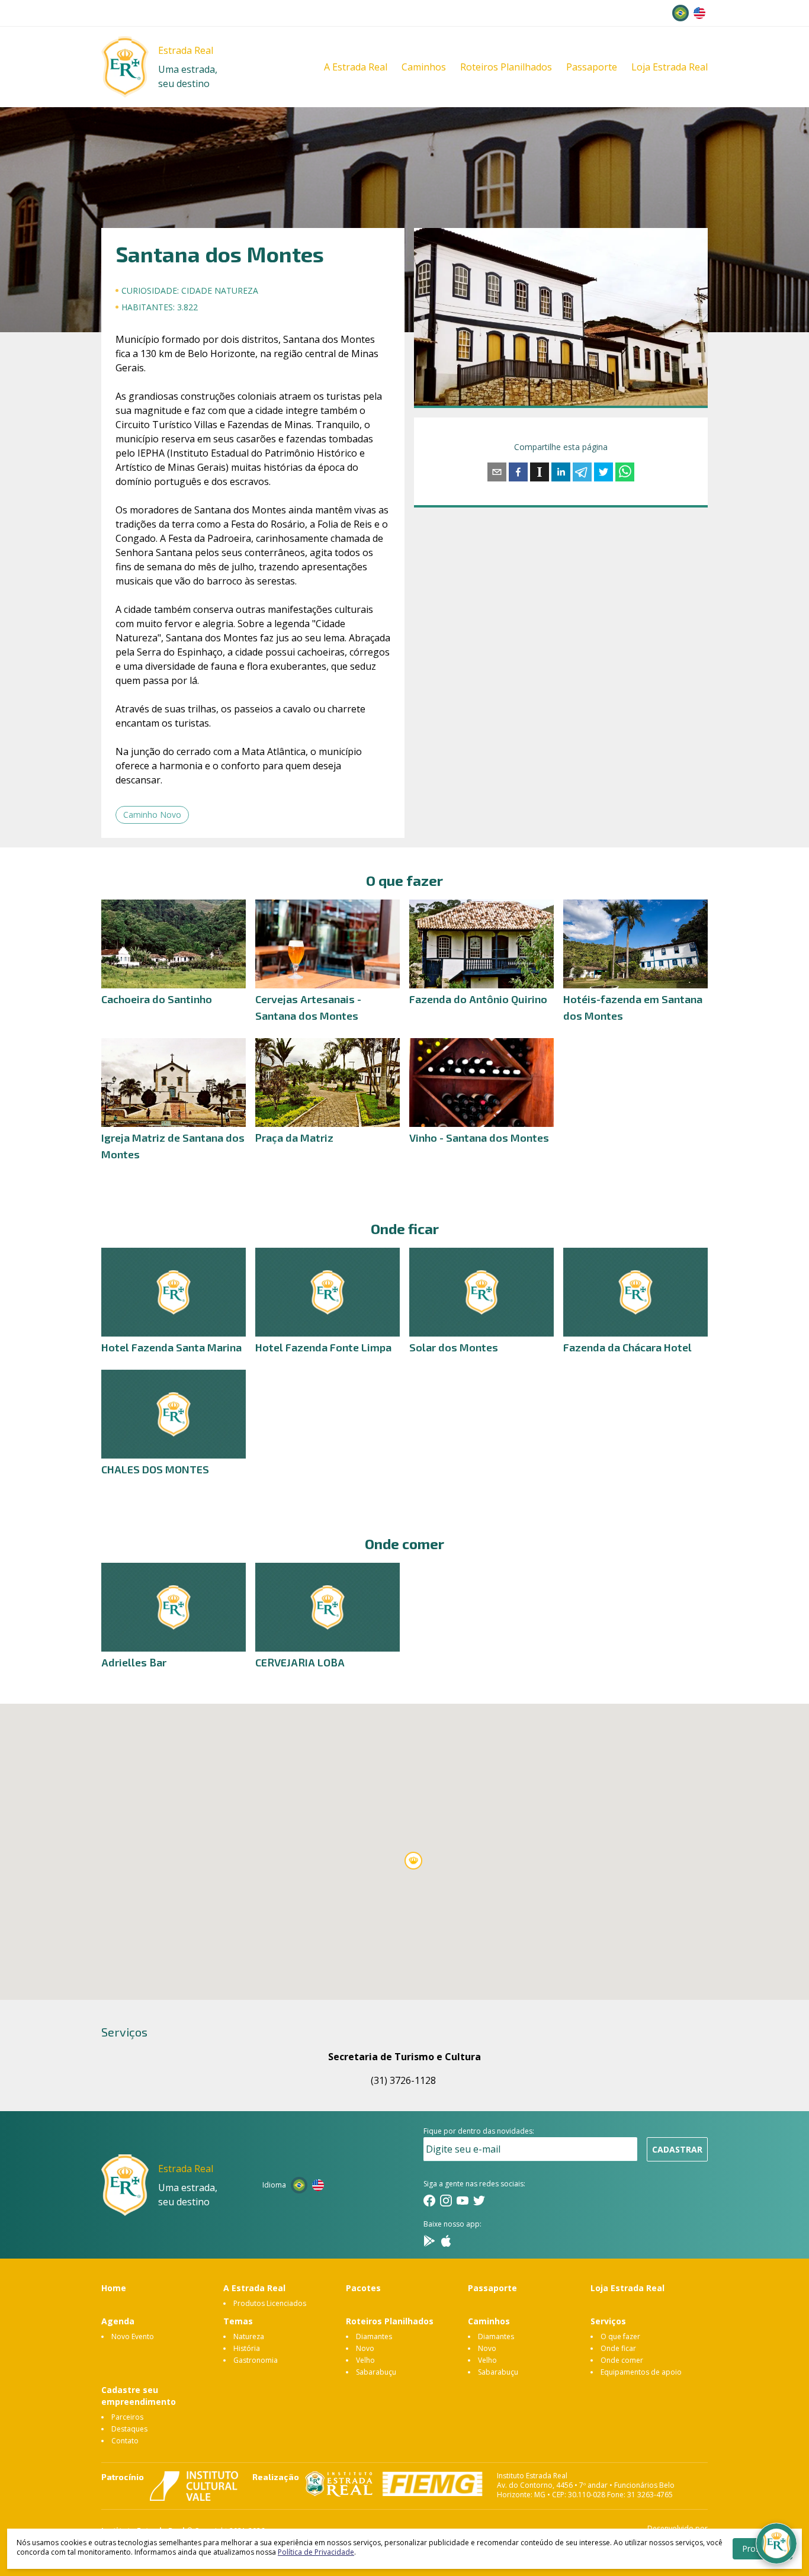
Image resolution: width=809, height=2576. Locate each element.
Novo (365, 2348)
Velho (365, 2360)
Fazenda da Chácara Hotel (627, 1347)
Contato (125, 2441)
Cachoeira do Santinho (157, 999)
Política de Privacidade (316, 2552)
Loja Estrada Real (670, 67)
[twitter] (603, 472)
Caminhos (424, 67)
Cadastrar (677, 2149)
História (247, 2348)
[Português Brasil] (680, 13)
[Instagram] (446, 2201)
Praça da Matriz (294, 1138)
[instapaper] (540, 472)
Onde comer (622, 2360)
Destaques (129, 2429)
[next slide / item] (699, 317)
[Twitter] (479, 2201)
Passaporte (592, 67)
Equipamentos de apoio (641, 2372)
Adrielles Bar (134, 1662)
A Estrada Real (356, 67)
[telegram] (582, 472)
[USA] (699, 13)
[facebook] (518, 472)
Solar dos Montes (454, 1347)
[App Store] (446, 2241)
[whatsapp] (625, 472)
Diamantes (374, 2336)
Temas (238, 2321)
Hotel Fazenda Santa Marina (171, 1347)
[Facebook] (429, 2201)
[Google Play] (429, 2241)
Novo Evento (133, 2336)
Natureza (249, 2336)
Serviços (608, 2321)
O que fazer (620, 2336)
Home (114, 2288)
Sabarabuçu (376, 2372)
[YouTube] (463, 2201)
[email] (497, 472)
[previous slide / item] (422, 317)
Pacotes (363, 2288)
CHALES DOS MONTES (155, 1469)
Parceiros (127, 2417)
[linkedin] (561, 472)
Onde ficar (618, 2348)
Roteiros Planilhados (506, 67)
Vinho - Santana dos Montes (479, 1138)
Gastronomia (256, 2360)
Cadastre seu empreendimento (139, 2396)
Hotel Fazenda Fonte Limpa (323, 1347)
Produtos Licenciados (270, 2303)
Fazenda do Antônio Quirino (478, 999)
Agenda (118, 2321)
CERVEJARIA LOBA (300, 1662)
